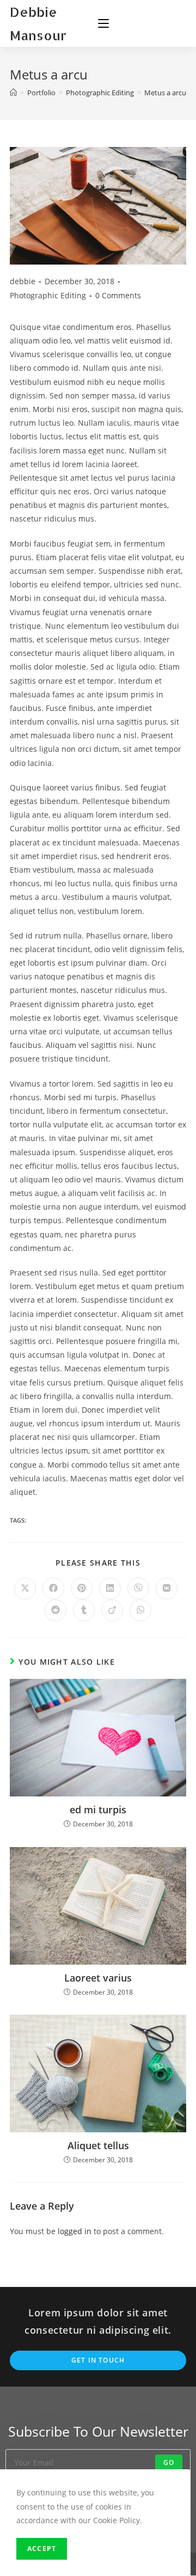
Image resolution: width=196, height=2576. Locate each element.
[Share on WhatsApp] (140, 1610)
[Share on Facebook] (53, 1588)
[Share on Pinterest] (82, 1588)
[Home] (13, 93)
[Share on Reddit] (56, 1610)
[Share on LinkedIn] (110, 1588)
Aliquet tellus (98, 2145)
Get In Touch (98, 2360)
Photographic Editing (48, 295)
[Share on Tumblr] (84, 1610)
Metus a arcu (165, 93)
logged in (75, 2231)
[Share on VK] (167, 1588)
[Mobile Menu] (103, 23)
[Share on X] (25, 1588)
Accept (42, 2549)
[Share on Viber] (138, 1588)
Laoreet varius (98, 1978)
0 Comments (118, 295)
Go (169, 2462)
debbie (23, 281)
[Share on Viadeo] (112, 1610)
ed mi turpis (98, 1810)
